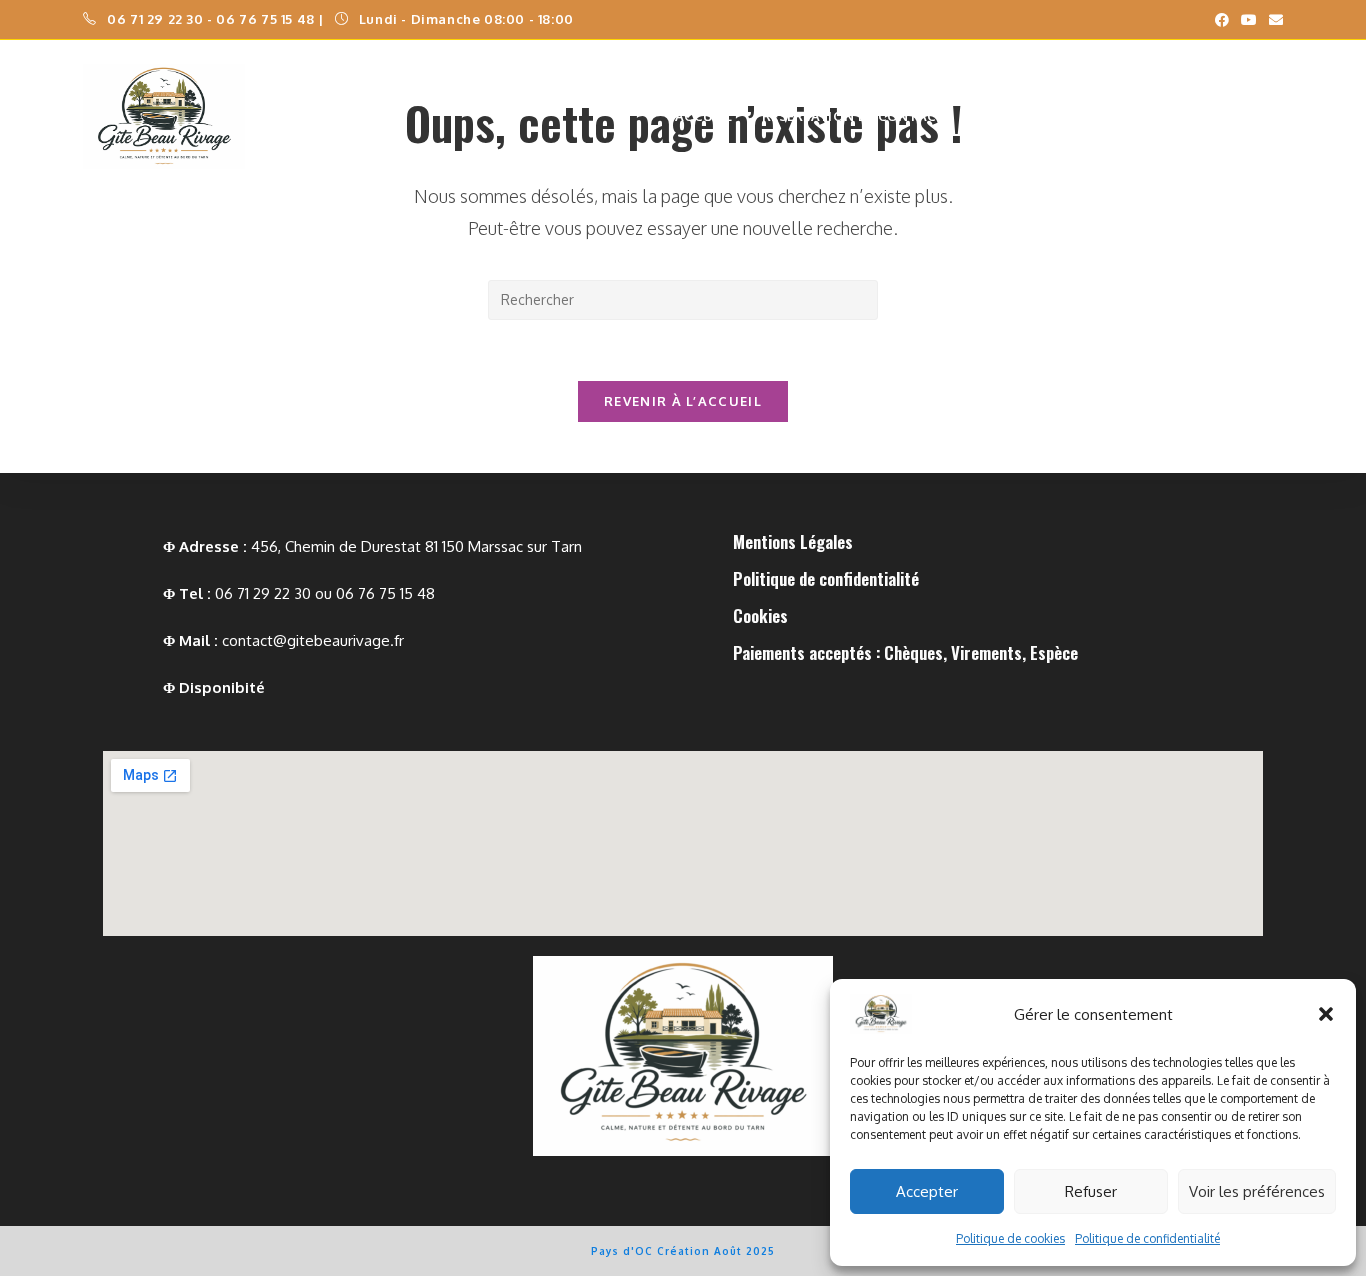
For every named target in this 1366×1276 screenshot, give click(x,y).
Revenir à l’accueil (683, 401)
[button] (1326, 1014)
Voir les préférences (1257, 1191)
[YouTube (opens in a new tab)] (1249, 20)
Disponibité (222, 687)
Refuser (1091, 1191)
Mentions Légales (793, 541)
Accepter (927, 1191)
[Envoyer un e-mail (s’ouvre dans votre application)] (1273, 20)
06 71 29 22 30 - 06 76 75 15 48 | (217, 19)
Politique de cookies (1010, 1238)
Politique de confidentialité (1147, 1238)
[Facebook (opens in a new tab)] (1222, 20)
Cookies (760, 615)
